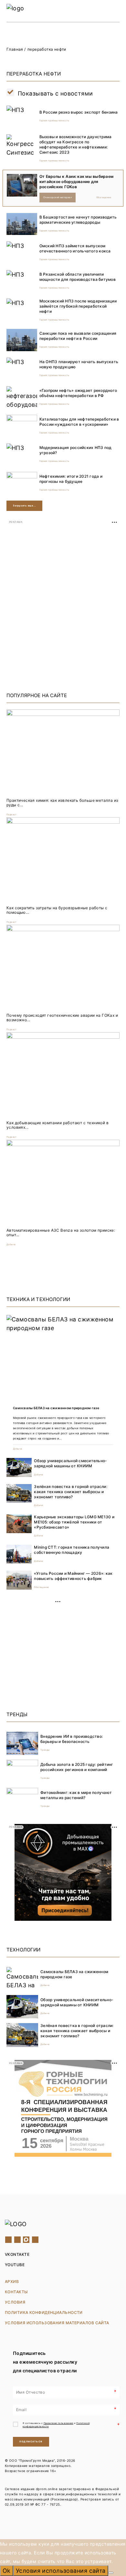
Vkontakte (17, 2254)
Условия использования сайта (61, 2571)
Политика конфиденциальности (44, 2312)
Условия (15, 2302)
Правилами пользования (58, 2423)
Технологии (24, 1950)
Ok (7, 2571)
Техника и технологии (38, 1299)
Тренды (17, 1714)
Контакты (16, 2292)
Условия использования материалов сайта (57, 2323)
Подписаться (31, 2442)
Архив (12, 2281)
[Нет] (111, 2573)
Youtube (15, 2265)
